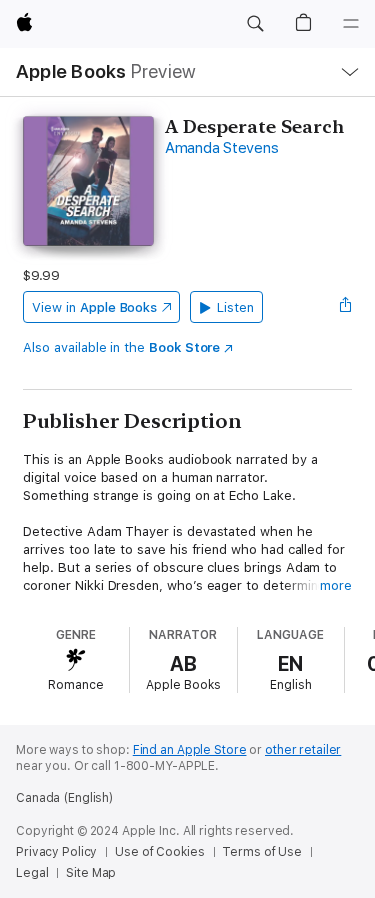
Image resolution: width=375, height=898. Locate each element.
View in (94, 307)
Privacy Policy (56, 852)
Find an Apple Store (190, 750)
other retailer (303, 750)
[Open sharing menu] (346, 307)
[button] (255, 24)
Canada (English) (64, 798)
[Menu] (351, 24)
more (336, 585)
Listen (235, 307)
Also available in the (121, 347)
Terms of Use (262, 852)
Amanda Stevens (222, 148)
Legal (32, 873)
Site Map (91, 873)
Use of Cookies (159, 852)
